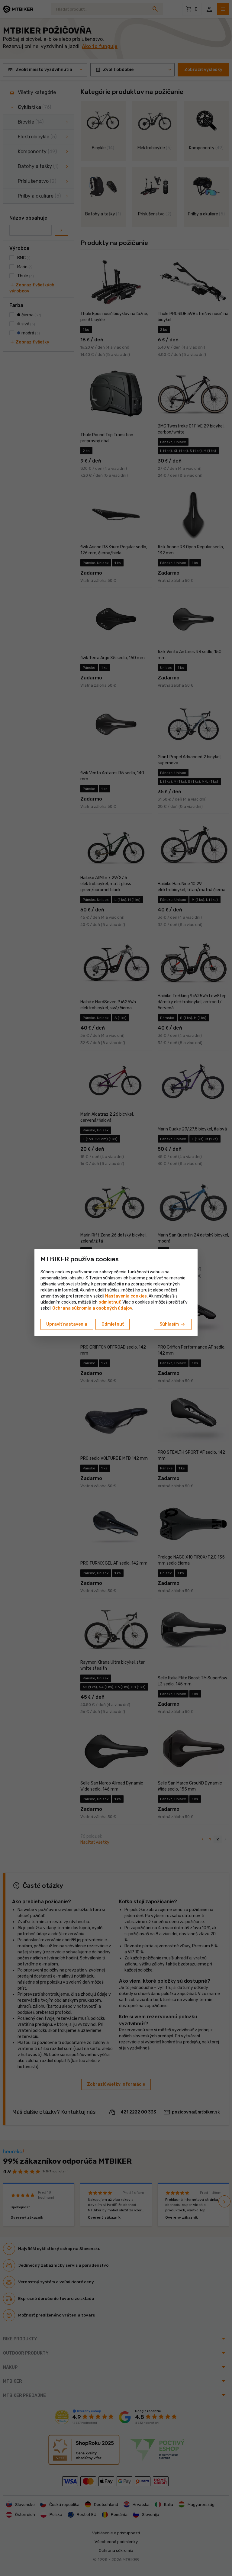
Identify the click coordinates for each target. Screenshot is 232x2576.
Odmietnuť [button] (113, 1324)
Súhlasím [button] (173, 1324)
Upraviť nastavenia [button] (67, 1324)
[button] (110, 1302)
